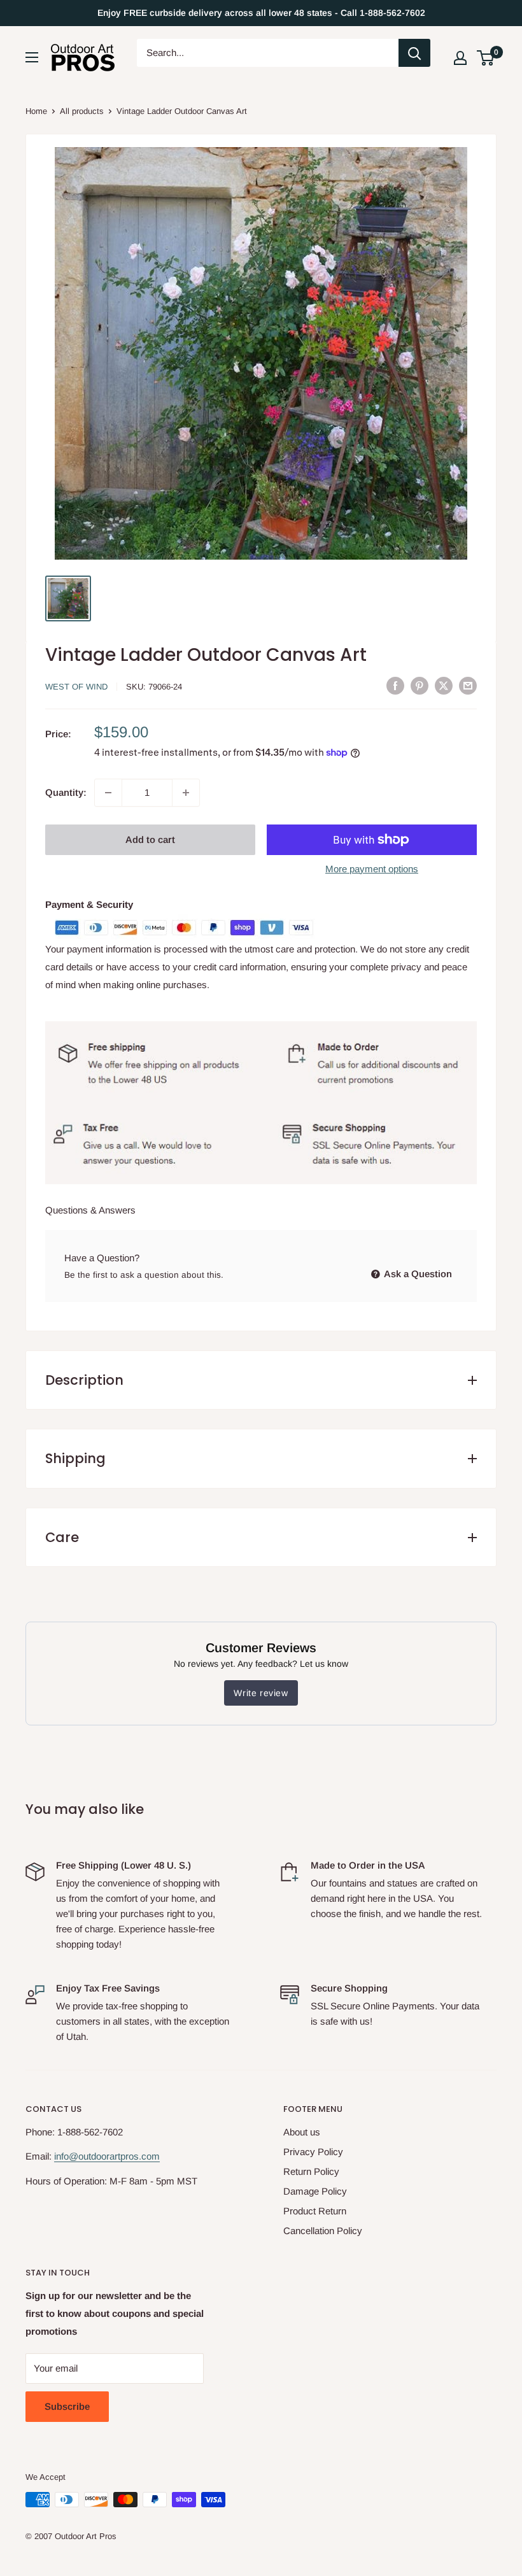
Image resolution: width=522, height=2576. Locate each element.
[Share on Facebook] (395, 686)
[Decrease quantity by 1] (108, 793)
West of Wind (76, 687)
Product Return (315, 2211)
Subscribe (67, 2406)
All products (82, 111)
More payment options (372, 869)
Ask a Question (417, 1274)
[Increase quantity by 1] (186, 793)
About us (302, 2132)
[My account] (460, 58)
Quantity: (66, 792)
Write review (261, 1693)
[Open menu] (32, 57)
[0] (486, 58)
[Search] (414, 53)
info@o (69, 2156)
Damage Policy (315, 2191)
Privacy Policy (313, 2152)
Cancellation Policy (323, 2231)
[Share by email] (468, 686)
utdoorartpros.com (122, 2156)
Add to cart (150, 839)
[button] (485, 58)
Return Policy (311, 2171)
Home (36, 111)
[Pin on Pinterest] (420, 686)
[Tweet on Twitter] (444, 686)
